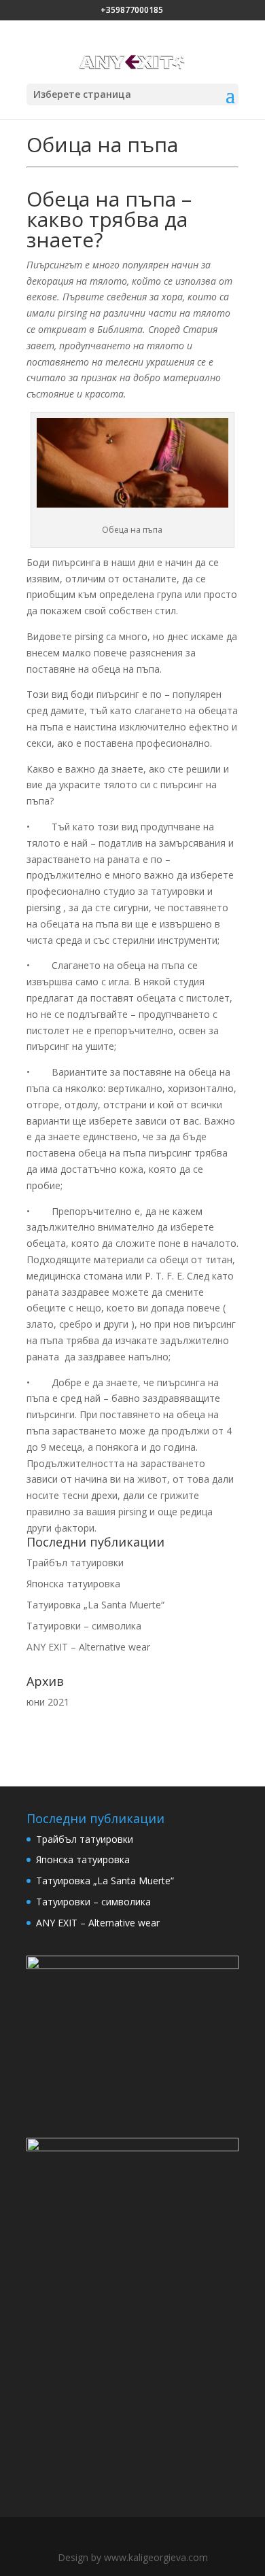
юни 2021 (48, 1702)
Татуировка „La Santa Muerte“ (95, 1605)
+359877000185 (132, 10)
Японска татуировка (73, 1584)
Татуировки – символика (84, 1626)
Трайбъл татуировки (75, 1563)
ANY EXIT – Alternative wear (88, 1647)
